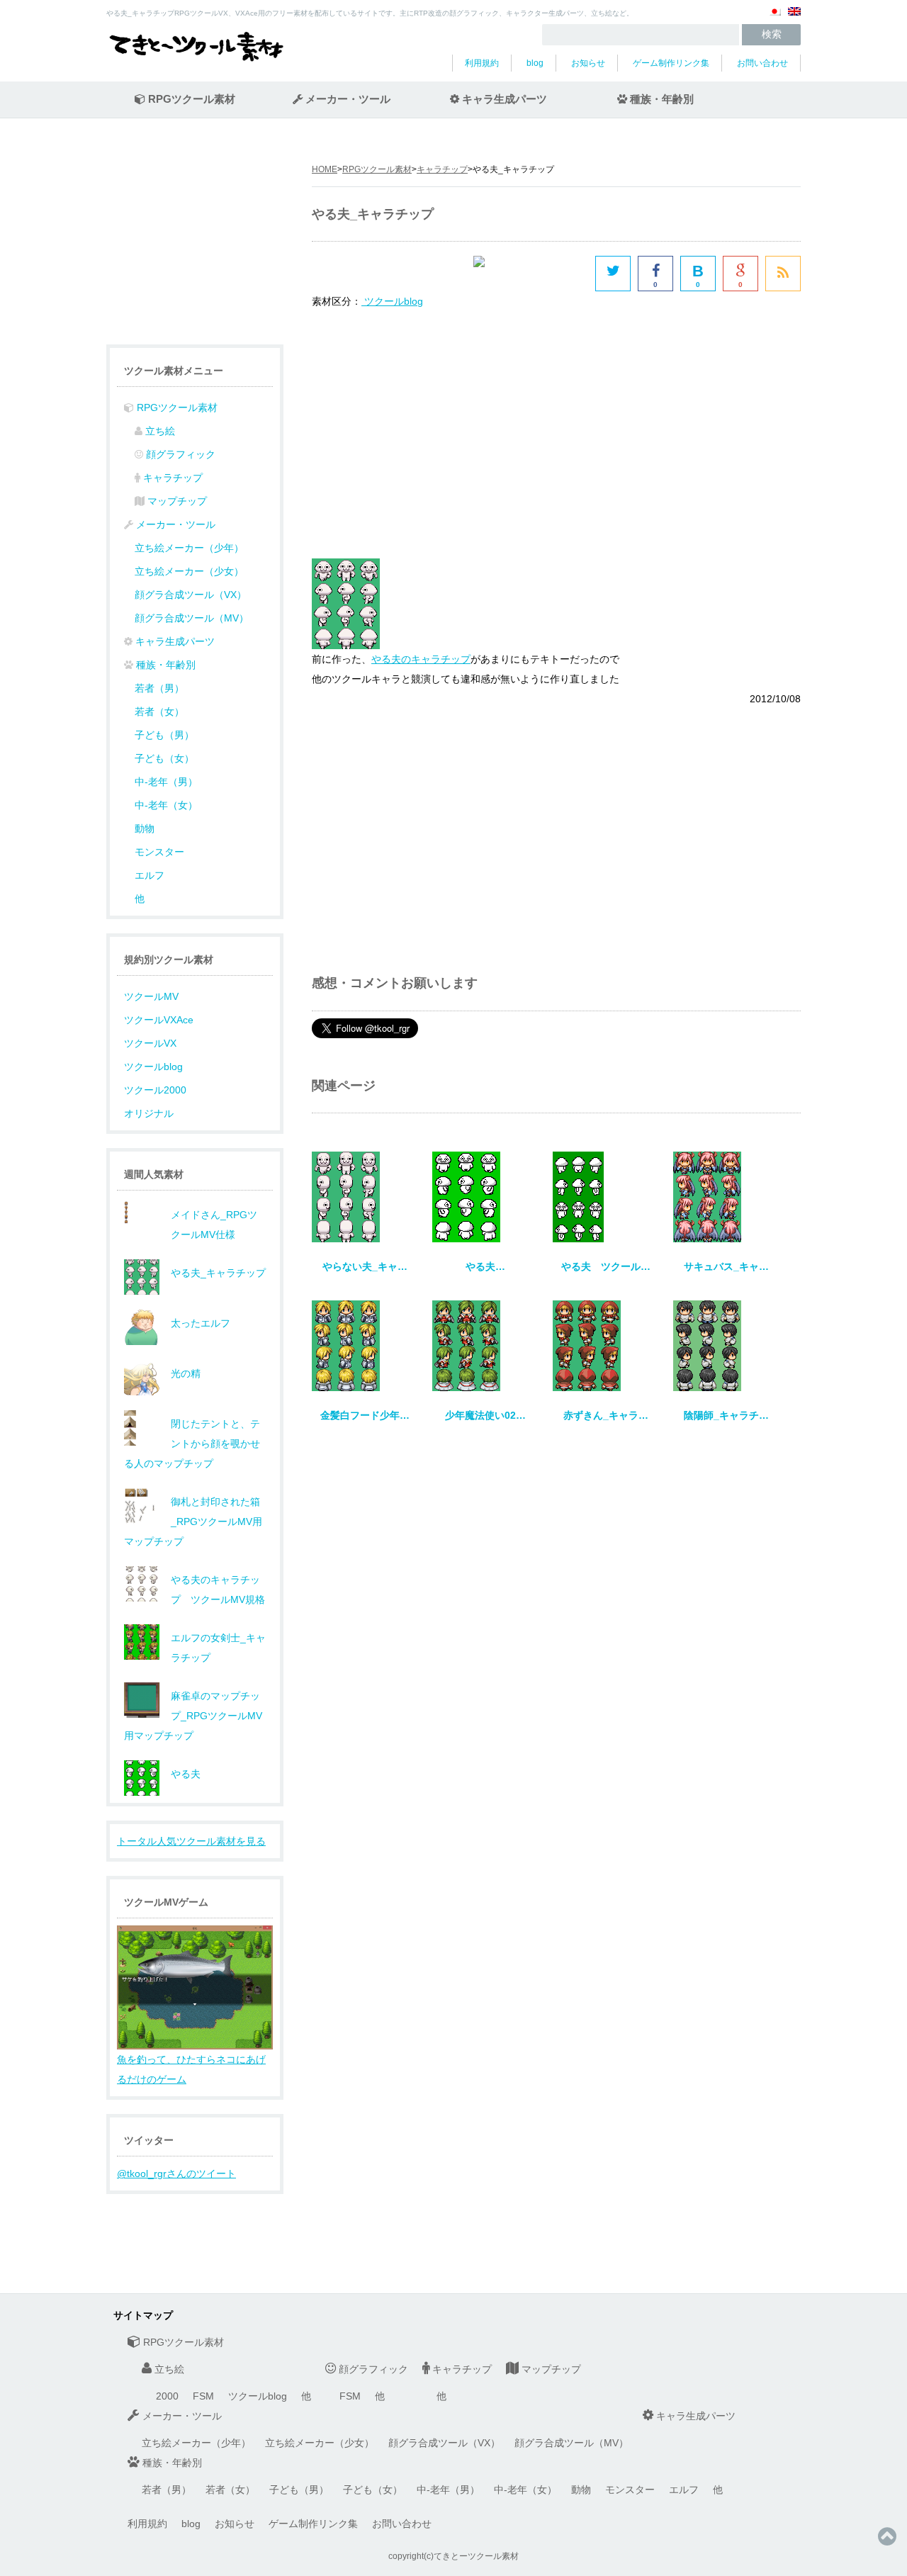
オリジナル (149, 1113)
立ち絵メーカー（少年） (189, 548)
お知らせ (588, 63)
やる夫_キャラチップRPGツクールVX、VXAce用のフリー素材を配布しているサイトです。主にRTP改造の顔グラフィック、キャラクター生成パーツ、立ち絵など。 (370, 13)
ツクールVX (150, 1043)
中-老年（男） (166, 782)
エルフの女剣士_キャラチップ (218, 1648)
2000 (167, 2396)
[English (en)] (794, 17)
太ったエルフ (201, 1323)
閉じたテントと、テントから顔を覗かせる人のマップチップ (192, 1444)
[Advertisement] (431, 432)
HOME (325, 169)
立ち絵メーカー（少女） (189, 571)
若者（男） (159, 688)
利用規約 (482, 63)
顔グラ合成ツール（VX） (191, 595)
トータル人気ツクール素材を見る (191, 1841)
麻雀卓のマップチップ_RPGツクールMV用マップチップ (193, 1716)
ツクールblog (153, 1067)
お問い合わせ (762, 63)
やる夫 (186, 1774)
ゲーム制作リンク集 (671, 63)
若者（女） (159, 712)
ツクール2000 (155, 1090)
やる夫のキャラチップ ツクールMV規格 (218, 1590)
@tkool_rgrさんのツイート (176, 2173)
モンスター (159, 852)
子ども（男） (164, 735)
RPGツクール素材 (377, 169)
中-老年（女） (166, 805)
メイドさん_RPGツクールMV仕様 (214, 1225)
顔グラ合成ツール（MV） (192, 618)
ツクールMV (151, 996)
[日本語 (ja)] (774, 17)
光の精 (186, 1373)
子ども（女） (164, 758)
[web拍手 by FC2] (531, 274)
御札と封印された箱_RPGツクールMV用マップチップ (193, 1522)
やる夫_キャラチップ (218, 1273)
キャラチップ (442, 169)
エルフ (150, 875)
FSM (203, 2396)
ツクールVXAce (159, 1020)
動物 (145, 828)
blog (535, 63)
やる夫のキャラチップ (421, 659)
